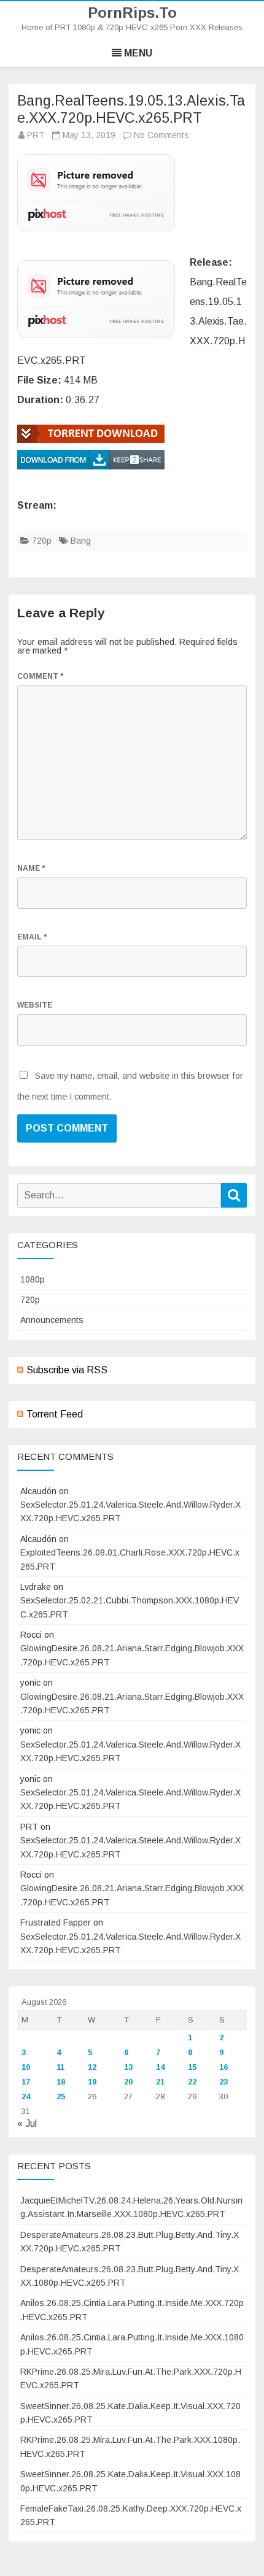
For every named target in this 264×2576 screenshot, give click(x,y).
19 (92, 2082)
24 (26, 2096)
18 (61, 2082)
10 (26, 2067)
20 (128, 2082)
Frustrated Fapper (56, 1922)
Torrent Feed (55, 1414)
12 (92, 2067)
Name (31, 868)
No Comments (161, 135)
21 (160, 2082)
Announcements (52, 1320)
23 (223, 2082)
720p (42, 541)
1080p (33, 1279)
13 (128, 2067)
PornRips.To (132, 13)
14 (160, 2067)
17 (26, 2082)
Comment (40, 676)
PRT (36, 135)
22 (192, 2082)
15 (192, 2067)
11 (60, 2067)
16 (223, 2067)
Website (35, 1005)
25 (61, 2096)
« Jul (27, 2123)
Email (32, 937)
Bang (81, 541)
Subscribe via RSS (67, 1370)
